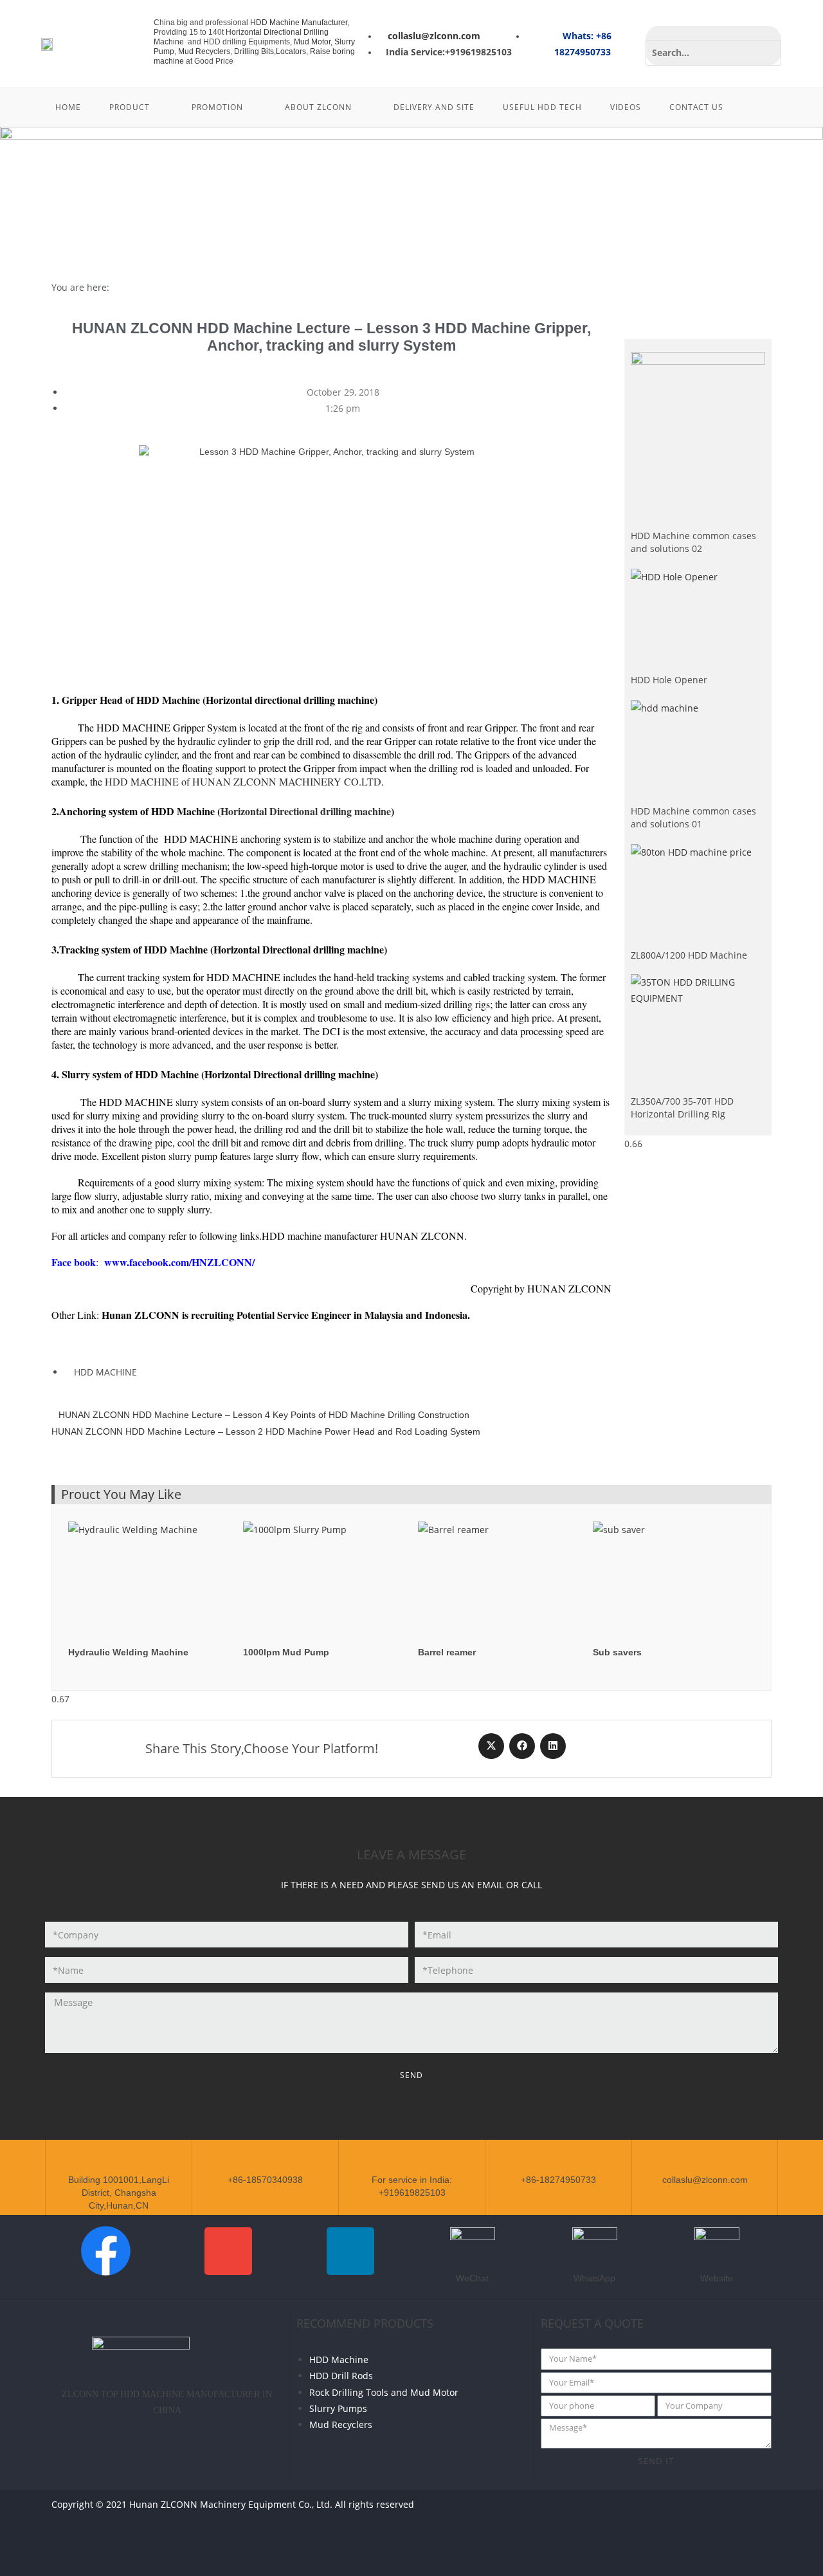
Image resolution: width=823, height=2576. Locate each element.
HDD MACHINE (105, 1372)
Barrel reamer (447, 1652)
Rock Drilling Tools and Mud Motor (384, 2392)
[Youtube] (715, 2512)
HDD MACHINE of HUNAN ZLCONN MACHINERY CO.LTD (243, 781)
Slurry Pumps (338, 2408)
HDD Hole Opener (669, 680)
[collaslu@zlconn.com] (705, 2162)
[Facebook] (677, 2512)
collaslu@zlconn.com (705, 2180)
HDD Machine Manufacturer (299, 23)
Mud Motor (312, 42)
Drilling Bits (254, 51)
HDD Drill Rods (341, 2376)
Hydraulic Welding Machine (128, 1652)
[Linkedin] (753, 2512)
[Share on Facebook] (522, 1746)
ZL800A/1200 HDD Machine (689, 955)
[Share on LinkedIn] (553, 1746)
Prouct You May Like (121, 1494)
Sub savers (617, 1652)
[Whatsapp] (639, 2512)
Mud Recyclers (204, 51)
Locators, (293, 51)
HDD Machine (339, 2360)
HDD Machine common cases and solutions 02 (693, 542)
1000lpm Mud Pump (286, 1652)
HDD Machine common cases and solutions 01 (693, 817)
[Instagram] (753, 2549)
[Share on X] (491, 1746)
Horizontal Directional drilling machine (306, 811)
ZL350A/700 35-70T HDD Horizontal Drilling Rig (682, 1108)
